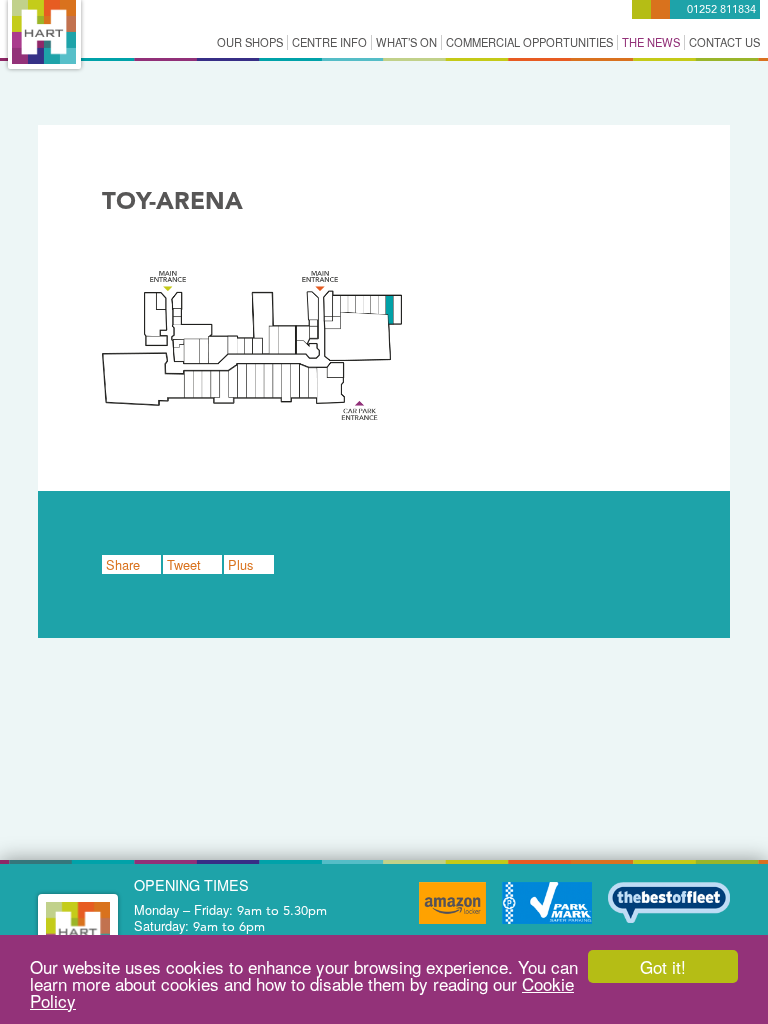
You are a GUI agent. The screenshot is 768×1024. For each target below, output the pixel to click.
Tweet (186, 564)
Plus (242, 564)
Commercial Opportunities (529, 42)
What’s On (406, 42)
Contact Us (724, 42)
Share (125, 564)
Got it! (663, 966)
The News (651, 42)
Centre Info (329, 42)
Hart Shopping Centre (44, 32)
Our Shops (250, 42)
